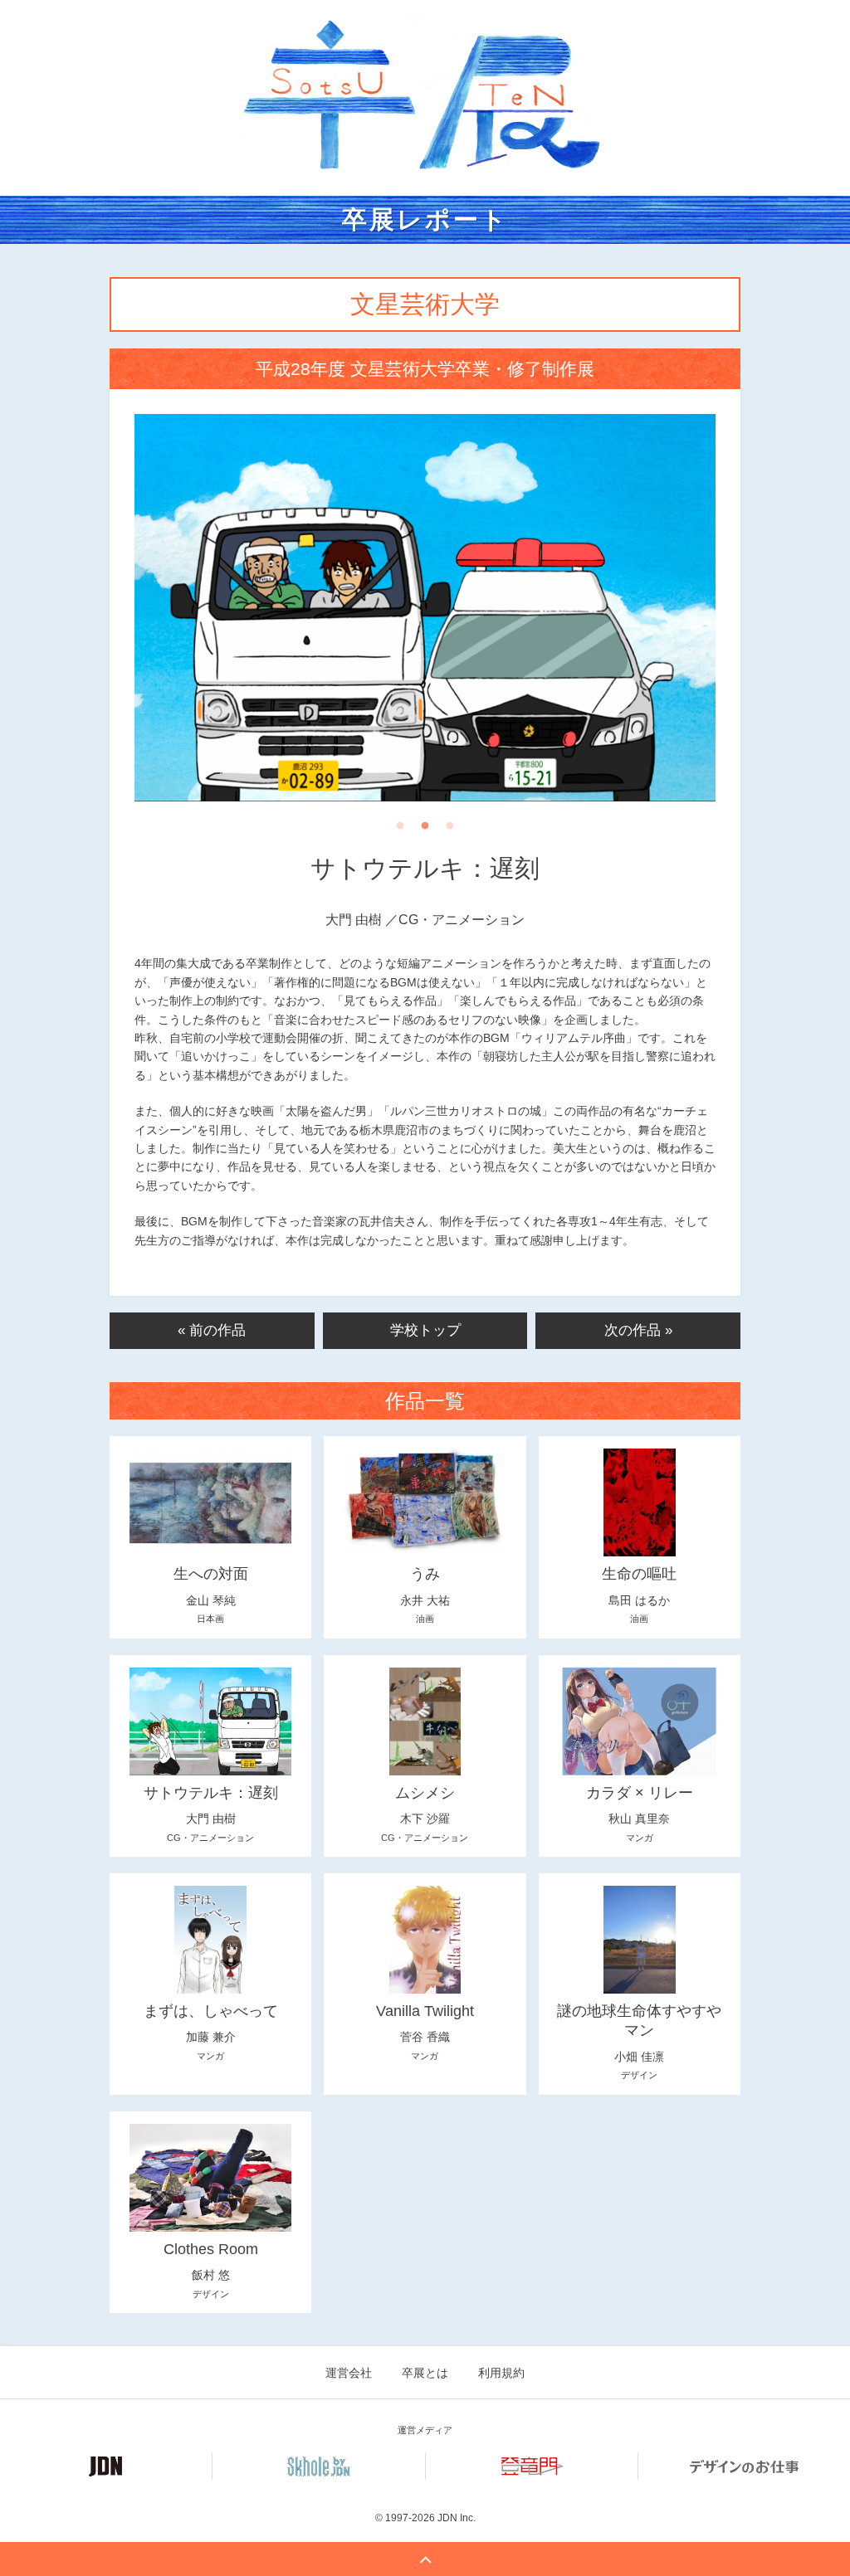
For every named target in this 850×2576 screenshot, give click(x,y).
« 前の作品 (212, 1330)
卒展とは (425, 2373)
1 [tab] (400, 830)
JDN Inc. (457, 2518)
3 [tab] (450, 830)
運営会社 (349, 2373)
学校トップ (425, 1330)
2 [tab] (425, 830)
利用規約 (501, 2373)
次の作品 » (638, 1330)
